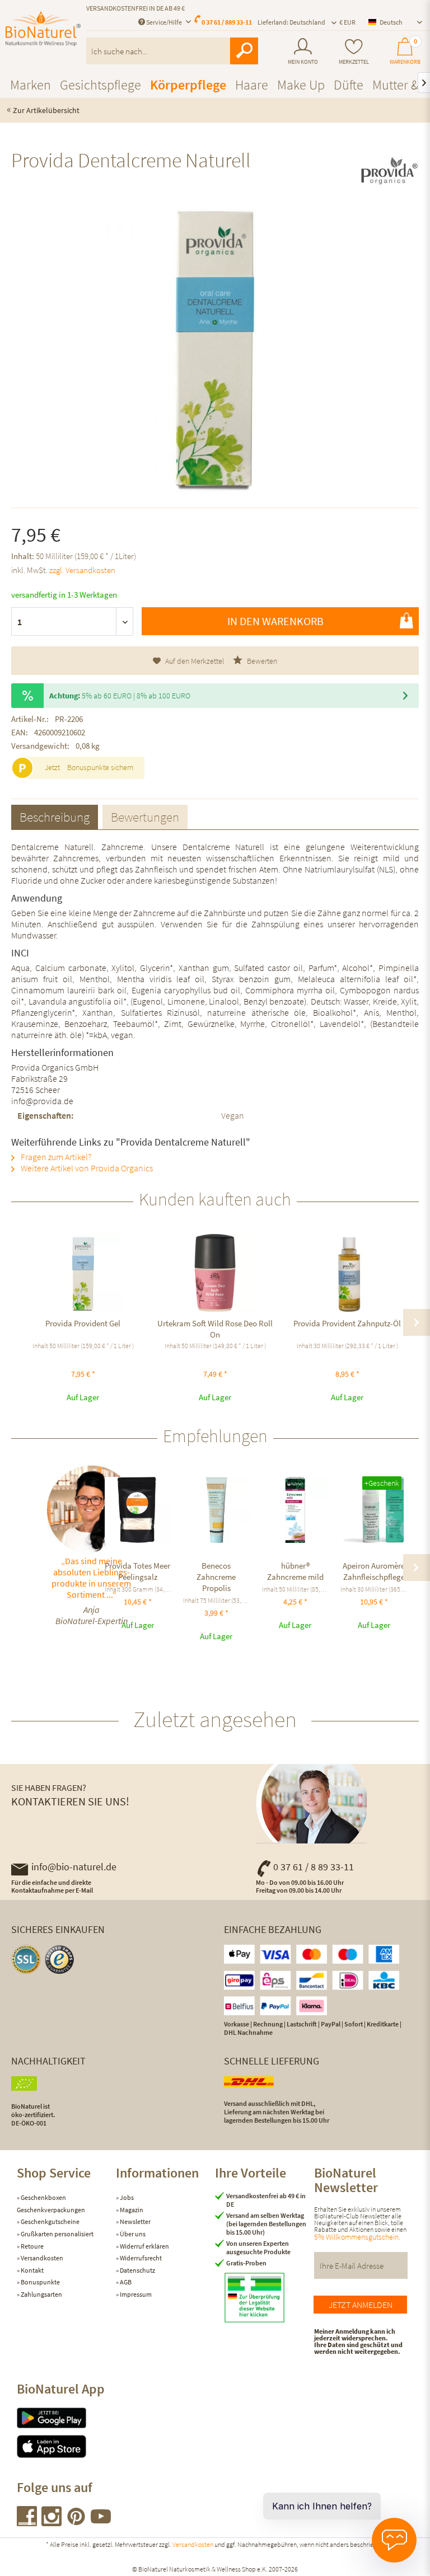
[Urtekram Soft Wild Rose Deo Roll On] (215, 1273)
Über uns (132, 2234)
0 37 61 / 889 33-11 (227, 22)
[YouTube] (101, 2523)
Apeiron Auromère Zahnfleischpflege (374, 1571)
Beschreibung (55, 817)
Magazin (131, 2210)
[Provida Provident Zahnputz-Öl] (347, 1273)
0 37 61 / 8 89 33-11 (314, 1867)
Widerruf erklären (144, 2246)
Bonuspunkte (40, 2282)
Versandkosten (41, 2258)
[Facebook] (27, 2523)
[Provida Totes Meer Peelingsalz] (138, 1510)
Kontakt (32, 2270)
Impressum (135, 2294)
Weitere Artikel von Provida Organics (86, 1168)
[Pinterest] (77, 2523)
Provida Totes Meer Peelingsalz (137, 1571)
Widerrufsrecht (140, 2258)
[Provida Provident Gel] (83, 1273)
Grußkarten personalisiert (57, 2234)
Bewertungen (145, 817)
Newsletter (135, 2221)
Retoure (32, 2246)
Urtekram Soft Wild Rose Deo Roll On (215, 1329)
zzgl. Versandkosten (82, 570)
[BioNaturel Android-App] (66, 2418)
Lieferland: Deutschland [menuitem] (291, 22)
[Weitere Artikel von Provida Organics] (389, 170)
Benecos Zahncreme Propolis (216, 1577)
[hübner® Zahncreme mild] (295, 1510)
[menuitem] (303, 51)
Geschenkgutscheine (50, 2221)
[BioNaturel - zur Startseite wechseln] (43, 35)
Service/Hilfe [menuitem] (164, 22)
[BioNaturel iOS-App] (66, 2446)
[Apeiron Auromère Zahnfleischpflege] (374, 1510)
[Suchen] (244, 51)
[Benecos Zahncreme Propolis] (216, 1510)
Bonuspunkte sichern (100, 767)
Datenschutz (137, 2270)
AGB (125, 2282)
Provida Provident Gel (83, 1323)
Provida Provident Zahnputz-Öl (347, 1323)
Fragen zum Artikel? (55, 1157)
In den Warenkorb (275, 621)
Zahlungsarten (41, 2294)
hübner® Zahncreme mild (295, 1571)
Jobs (126, 2197)
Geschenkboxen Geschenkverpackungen (51, 2204)
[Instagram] (52, 2523)
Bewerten (261, 661)
